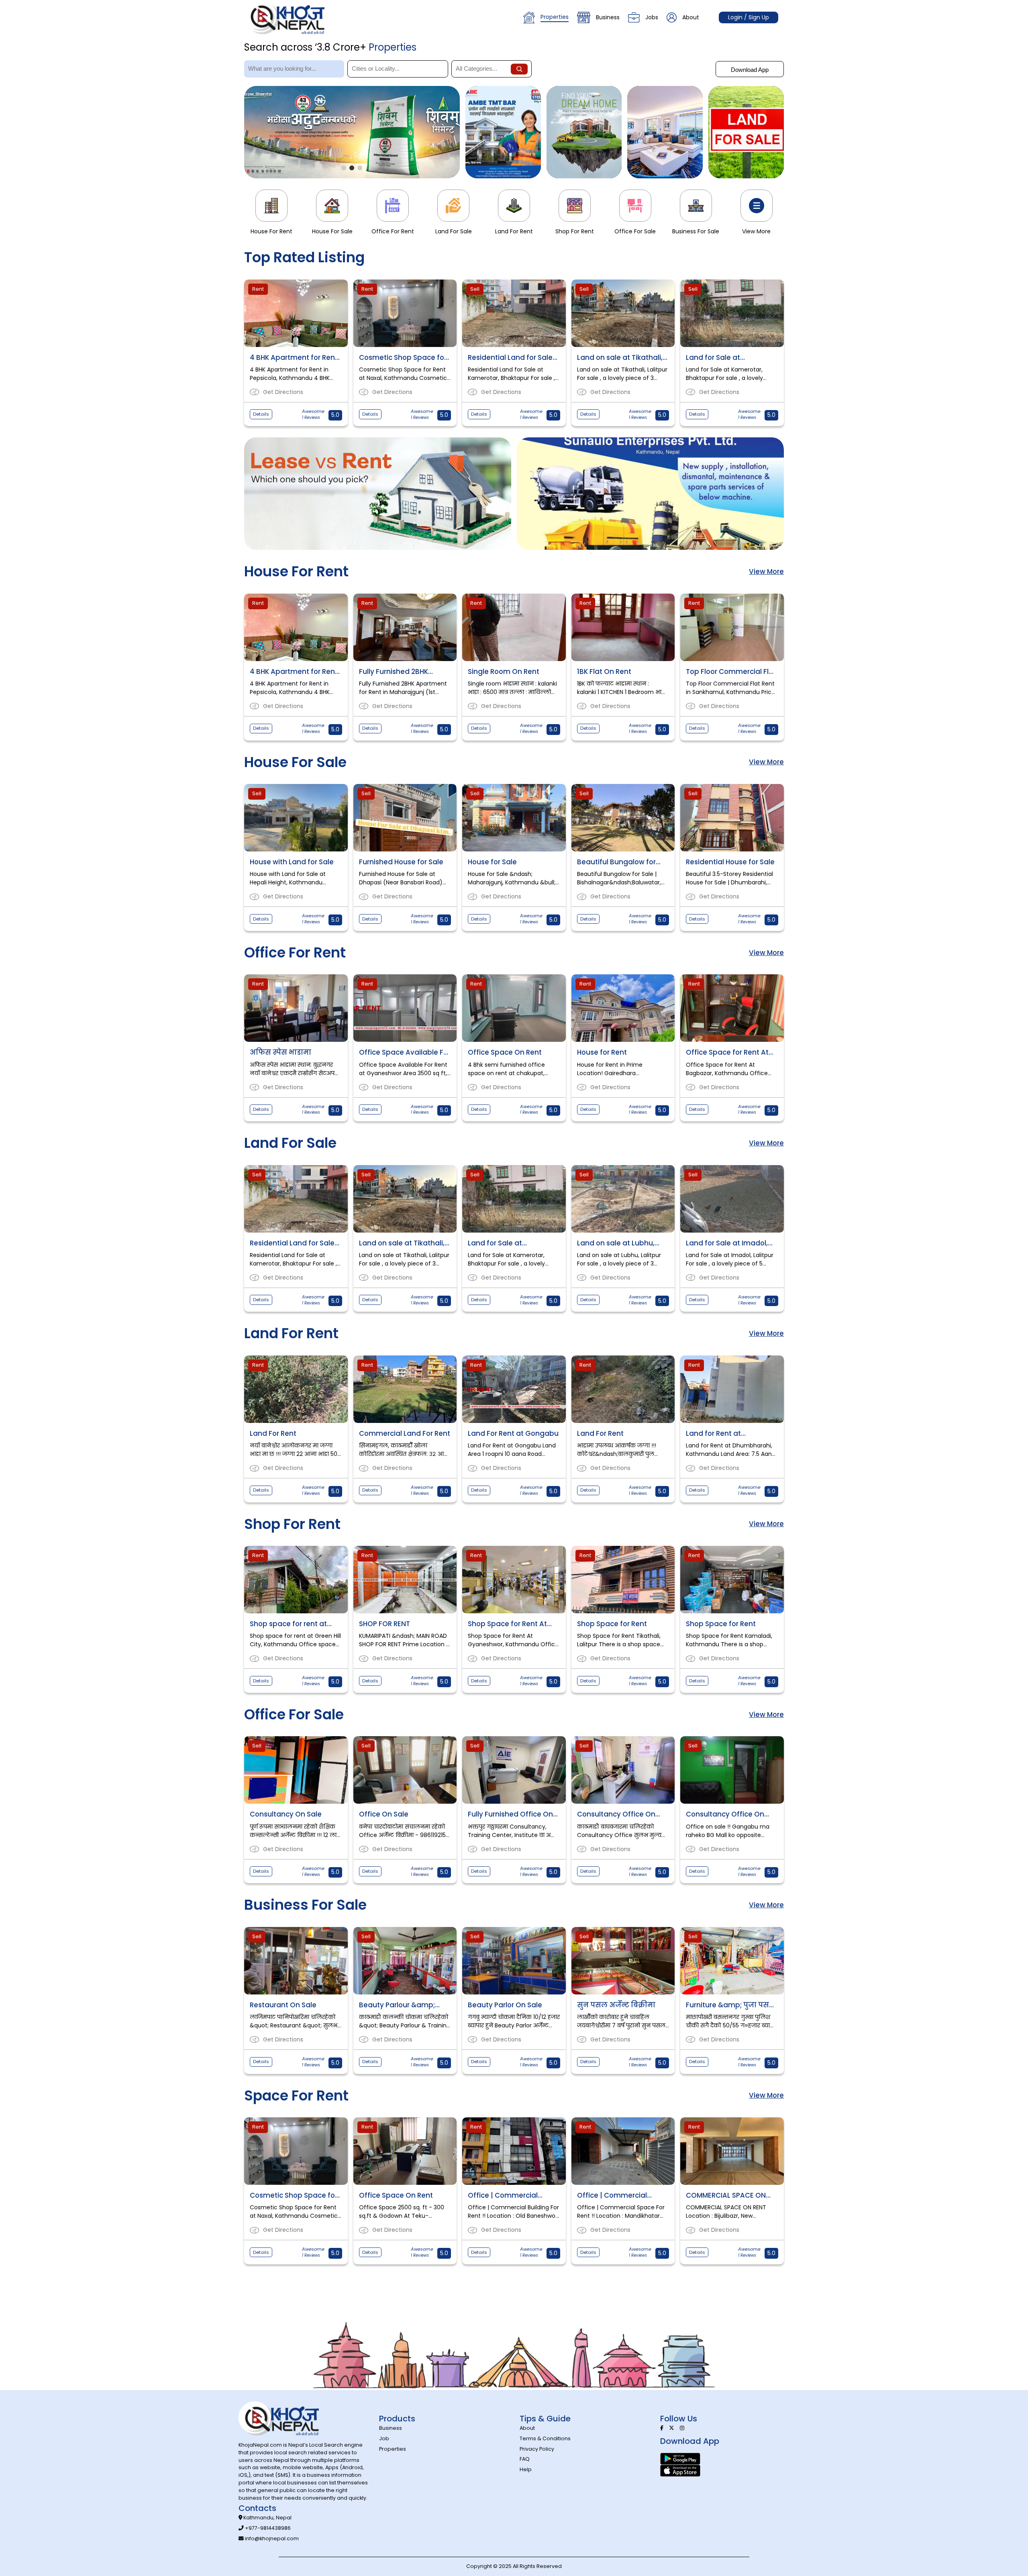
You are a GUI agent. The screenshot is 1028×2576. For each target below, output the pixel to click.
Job (384, 2438)
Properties (555, 17)
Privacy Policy (537, 2449)
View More (766, 572)
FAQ (525, 2459)
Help (526, 2469)
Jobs (652, 17)
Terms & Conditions (545, 2438)
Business (608, 17)
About (691, 17)
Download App (750, 70)
